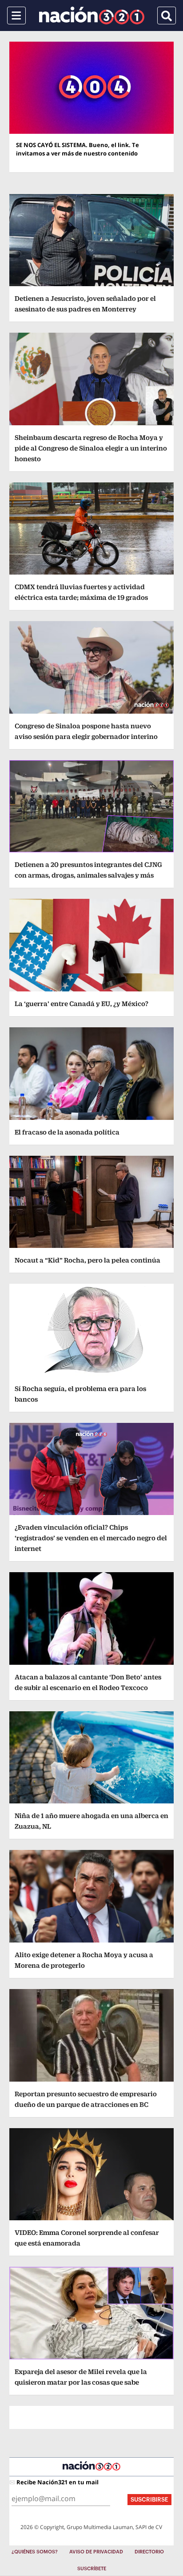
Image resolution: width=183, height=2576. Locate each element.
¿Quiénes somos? (35, 2552)
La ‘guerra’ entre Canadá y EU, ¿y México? (82, 1004)
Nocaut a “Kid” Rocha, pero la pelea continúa (88, 1260)
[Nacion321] (92, 16)
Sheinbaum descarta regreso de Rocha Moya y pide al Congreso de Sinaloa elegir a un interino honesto (91, 448)
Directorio (149, 2552)
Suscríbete (92, 2569)
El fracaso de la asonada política (67, 1132)
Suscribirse (149, 2500)
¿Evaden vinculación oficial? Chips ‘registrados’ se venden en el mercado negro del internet (91, 1538)
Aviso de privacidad (96, 2552)
